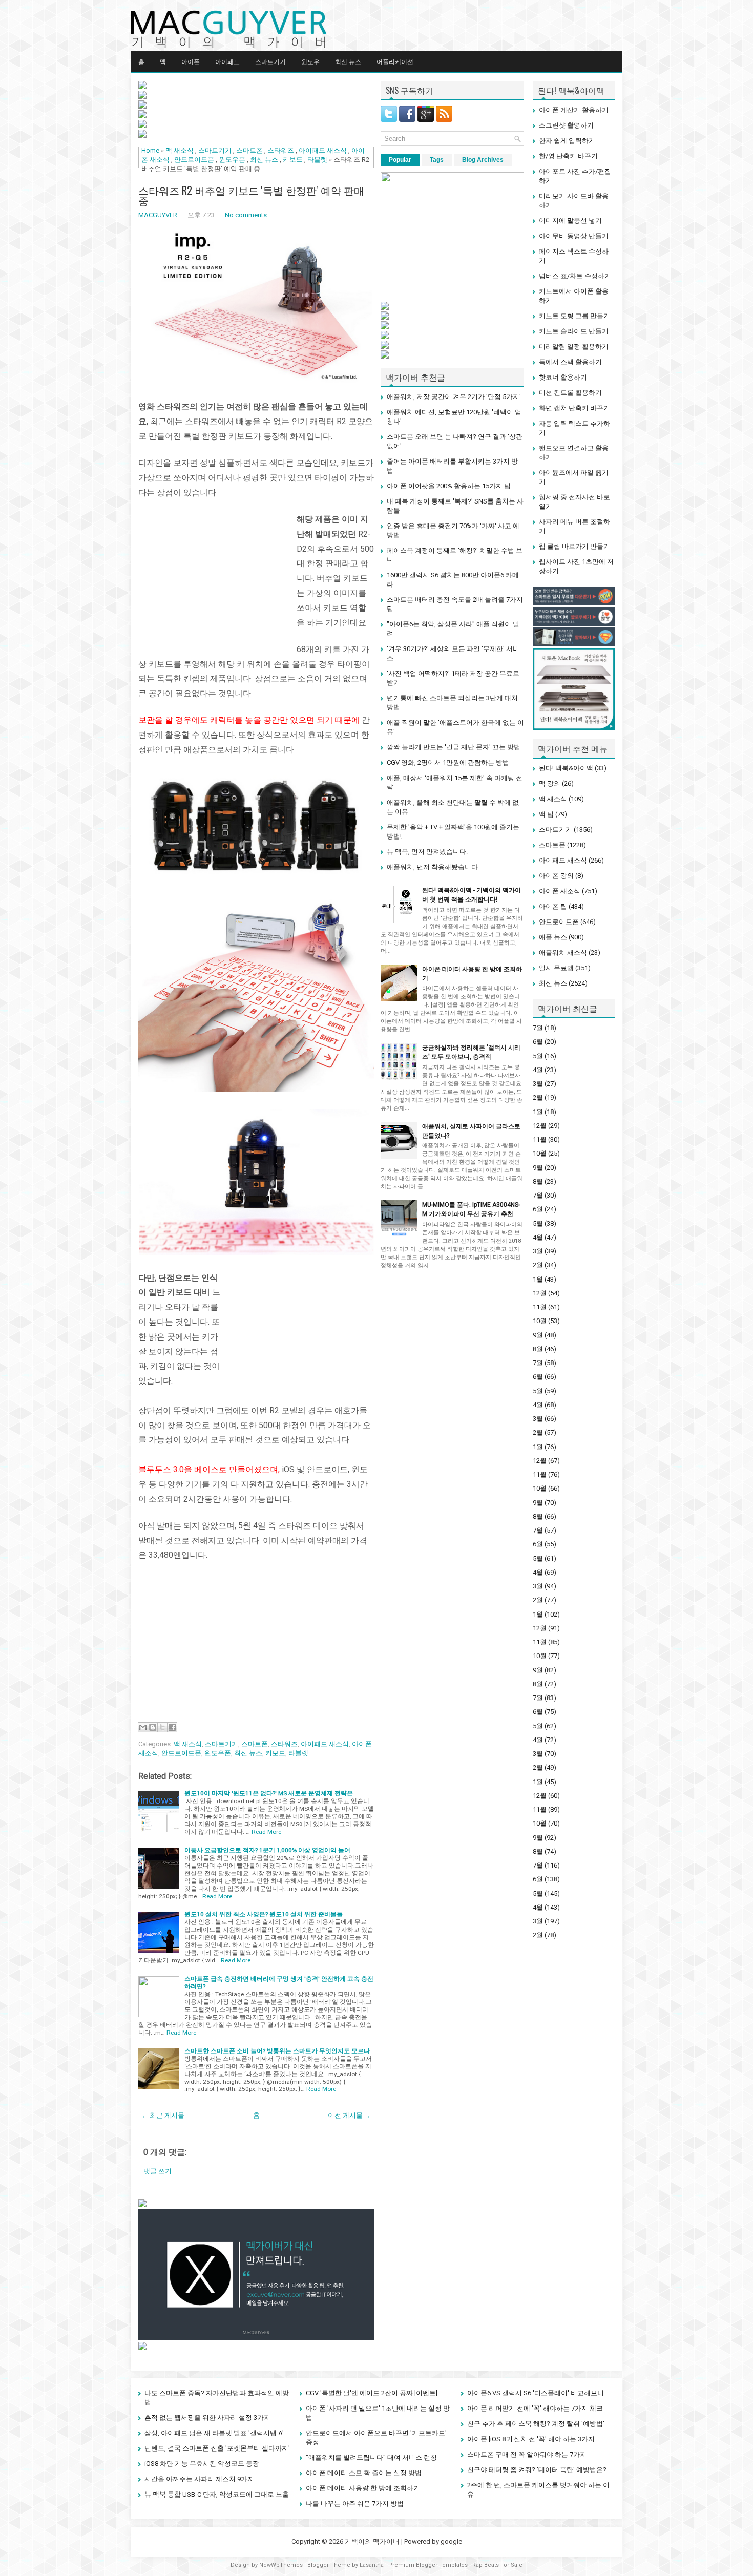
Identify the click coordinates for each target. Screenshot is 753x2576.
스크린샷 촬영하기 (566, 125)
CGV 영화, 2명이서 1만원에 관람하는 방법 (448, 762)
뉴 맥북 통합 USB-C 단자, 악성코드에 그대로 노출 (217, 2494)
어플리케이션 (395, 61)
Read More (266, 1832)
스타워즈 (281, 150)
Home (150, 150)
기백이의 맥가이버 (372, 2541)
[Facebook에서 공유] (172, 1727)
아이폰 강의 (556, 876)
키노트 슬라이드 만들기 (574, 331)
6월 (538, 1042)
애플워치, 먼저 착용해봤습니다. (433, 867)
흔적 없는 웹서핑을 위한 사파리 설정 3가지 (207, 2417)
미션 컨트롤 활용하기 (570, 393)
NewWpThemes (281, 2565)
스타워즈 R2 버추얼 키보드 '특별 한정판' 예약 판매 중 (251, 195)
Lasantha (372, 2565)
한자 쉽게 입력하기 (567, 141)
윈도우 (310, 61)
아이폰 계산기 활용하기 (574, 110)
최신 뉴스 (348, 61)
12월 (540, 1126)
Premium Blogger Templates (428, 2565)
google (451, 2541)
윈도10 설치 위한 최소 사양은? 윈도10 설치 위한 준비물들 (264, 1914)
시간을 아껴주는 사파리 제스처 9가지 (199, 2479)
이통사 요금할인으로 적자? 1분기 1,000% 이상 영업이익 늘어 (267, 1850)
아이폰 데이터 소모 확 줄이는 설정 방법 (364, 2473)
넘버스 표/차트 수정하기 (575, 276)
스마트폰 (249, 150)
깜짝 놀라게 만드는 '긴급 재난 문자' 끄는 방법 (454, 747)
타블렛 (317, 160)
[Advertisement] (215, 576)
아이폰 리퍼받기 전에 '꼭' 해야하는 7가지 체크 (535, 2408)
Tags (437, 160)
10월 (540, 1153)
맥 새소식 (180, 150)
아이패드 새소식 (323, 150)
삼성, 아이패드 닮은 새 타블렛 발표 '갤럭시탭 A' (214, 2433)
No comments (246, 215)
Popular (400, 160)
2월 (538, 1097)
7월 (538, 1028)
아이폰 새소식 (560, 891)
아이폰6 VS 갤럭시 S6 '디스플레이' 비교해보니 (536, 2393)
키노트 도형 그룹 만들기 (574, 316)
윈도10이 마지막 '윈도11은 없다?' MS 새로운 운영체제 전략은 (269, 1793)
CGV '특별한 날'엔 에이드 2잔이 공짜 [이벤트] (372, 2393)
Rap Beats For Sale (497, 2565)
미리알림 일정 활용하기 (574, 347)
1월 (538, 1112)
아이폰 (191, 61)
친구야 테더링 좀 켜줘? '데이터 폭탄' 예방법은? (537, 2470)
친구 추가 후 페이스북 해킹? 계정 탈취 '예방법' (536, 2424)
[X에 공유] (162, 1727)
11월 (540, 1139)
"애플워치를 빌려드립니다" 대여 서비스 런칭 (371, 2457)
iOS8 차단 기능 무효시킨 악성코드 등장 (202, 2464)
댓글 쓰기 (158, 2171)
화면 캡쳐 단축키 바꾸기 (574, 408)
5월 (538, 1056)
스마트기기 (270, 61)
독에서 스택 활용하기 (570, 362)
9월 (538, 1168)
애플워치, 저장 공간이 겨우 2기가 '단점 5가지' (454, 397)
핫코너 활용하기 (563, 377)
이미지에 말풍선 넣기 (570, 221)
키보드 (293, 160)
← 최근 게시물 (163, 2115)
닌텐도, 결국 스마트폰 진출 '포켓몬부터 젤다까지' (217, 2448)
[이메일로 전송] (143, 1727)
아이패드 (227, 61)
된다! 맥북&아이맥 (566, 768)
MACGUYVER (158, 215)
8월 (538, 1181)
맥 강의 (550, 783)
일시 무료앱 (556, 968)
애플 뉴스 (553, 937)
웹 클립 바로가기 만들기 (574, 546)
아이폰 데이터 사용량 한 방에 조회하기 (363, 2488)
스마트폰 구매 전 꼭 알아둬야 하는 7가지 (527, 2454)
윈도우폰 (232, 160)
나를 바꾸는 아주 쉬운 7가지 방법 (355, 2504)
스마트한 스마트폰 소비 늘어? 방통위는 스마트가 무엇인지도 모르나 (277, 2051)
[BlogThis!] (153, 1727)
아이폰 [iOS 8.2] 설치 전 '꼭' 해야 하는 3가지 (531, 2439)
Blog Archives (483, 160)
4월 (538, 1070)
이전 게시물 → (349, 2115)
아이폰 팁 (553, 906)
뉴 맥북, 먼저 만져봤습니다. (427, 852)
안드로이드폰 (194, 160)
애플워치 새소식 (563, 952)
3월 (538, 1084)
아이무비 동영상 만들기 (574, 236)
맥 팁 (546, 814)
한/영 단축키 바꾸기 (568, 156)
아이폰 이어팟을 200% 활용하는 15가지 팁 (449, 486)
